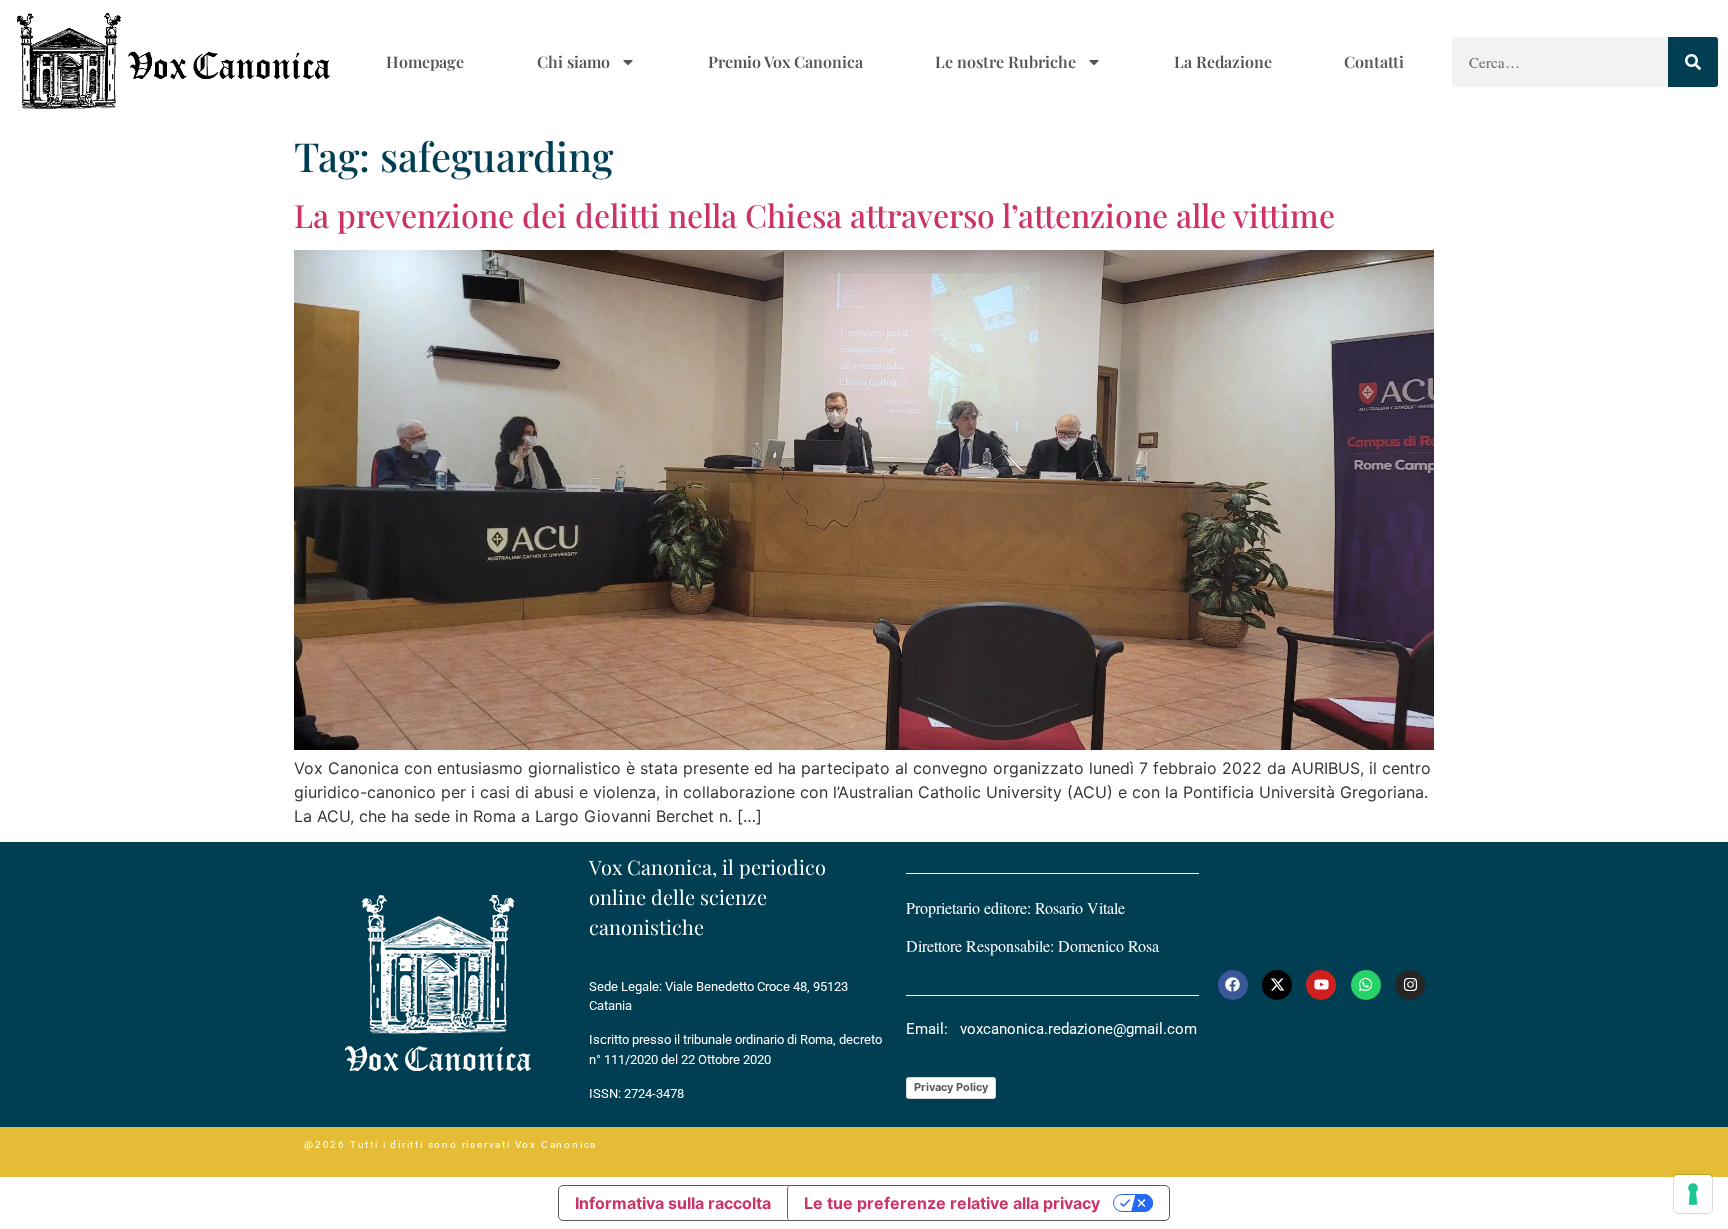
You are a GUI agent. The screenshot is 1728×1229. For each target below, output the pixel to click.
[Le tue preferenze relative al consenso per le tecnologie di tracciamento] (1693, 1194)
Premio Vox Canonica (785, 61)
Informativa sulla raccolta (673, 1203)
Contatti (1374, 61)
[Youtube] (1321, 985)
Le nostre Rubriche (1005, 61)
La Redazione (1223, 61)
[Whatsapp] (1366, 985)
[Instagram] (1410, 985)
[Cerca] (1693, 62)
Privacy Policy (951, 1087)
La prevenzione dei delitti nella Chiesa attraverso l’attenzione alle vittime (814, 214)
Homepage (425, 61)
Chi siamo (573, 61)
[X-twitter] (1277, 985)
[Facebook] (1233, 985)
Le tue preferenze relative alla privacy (952, 1203)
